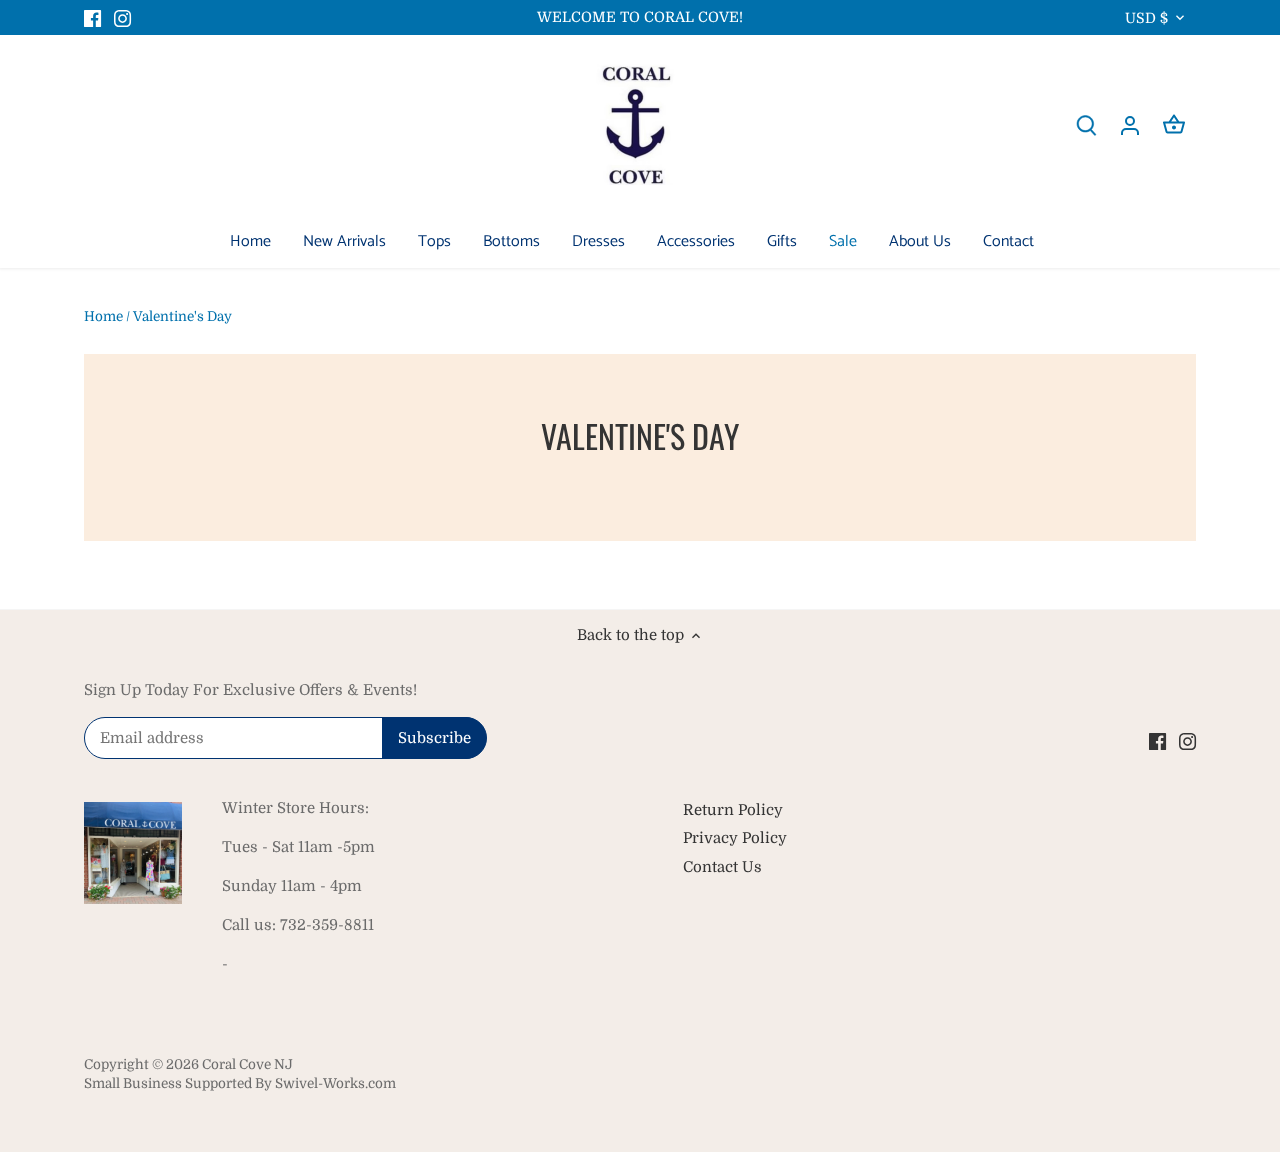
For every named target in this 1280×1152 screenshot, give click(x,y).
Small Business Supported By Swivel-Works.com (240, 1083)
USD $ (1146, 18)
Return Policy (733, 810)
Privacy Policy (735, 838)
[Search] (1086, 125)
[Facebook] (92, 17)
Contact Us (722, 867)
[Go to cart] (1174, 125)
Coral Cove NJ (247, 1064)
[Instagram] (122, 17)
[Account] (1130, 125)
